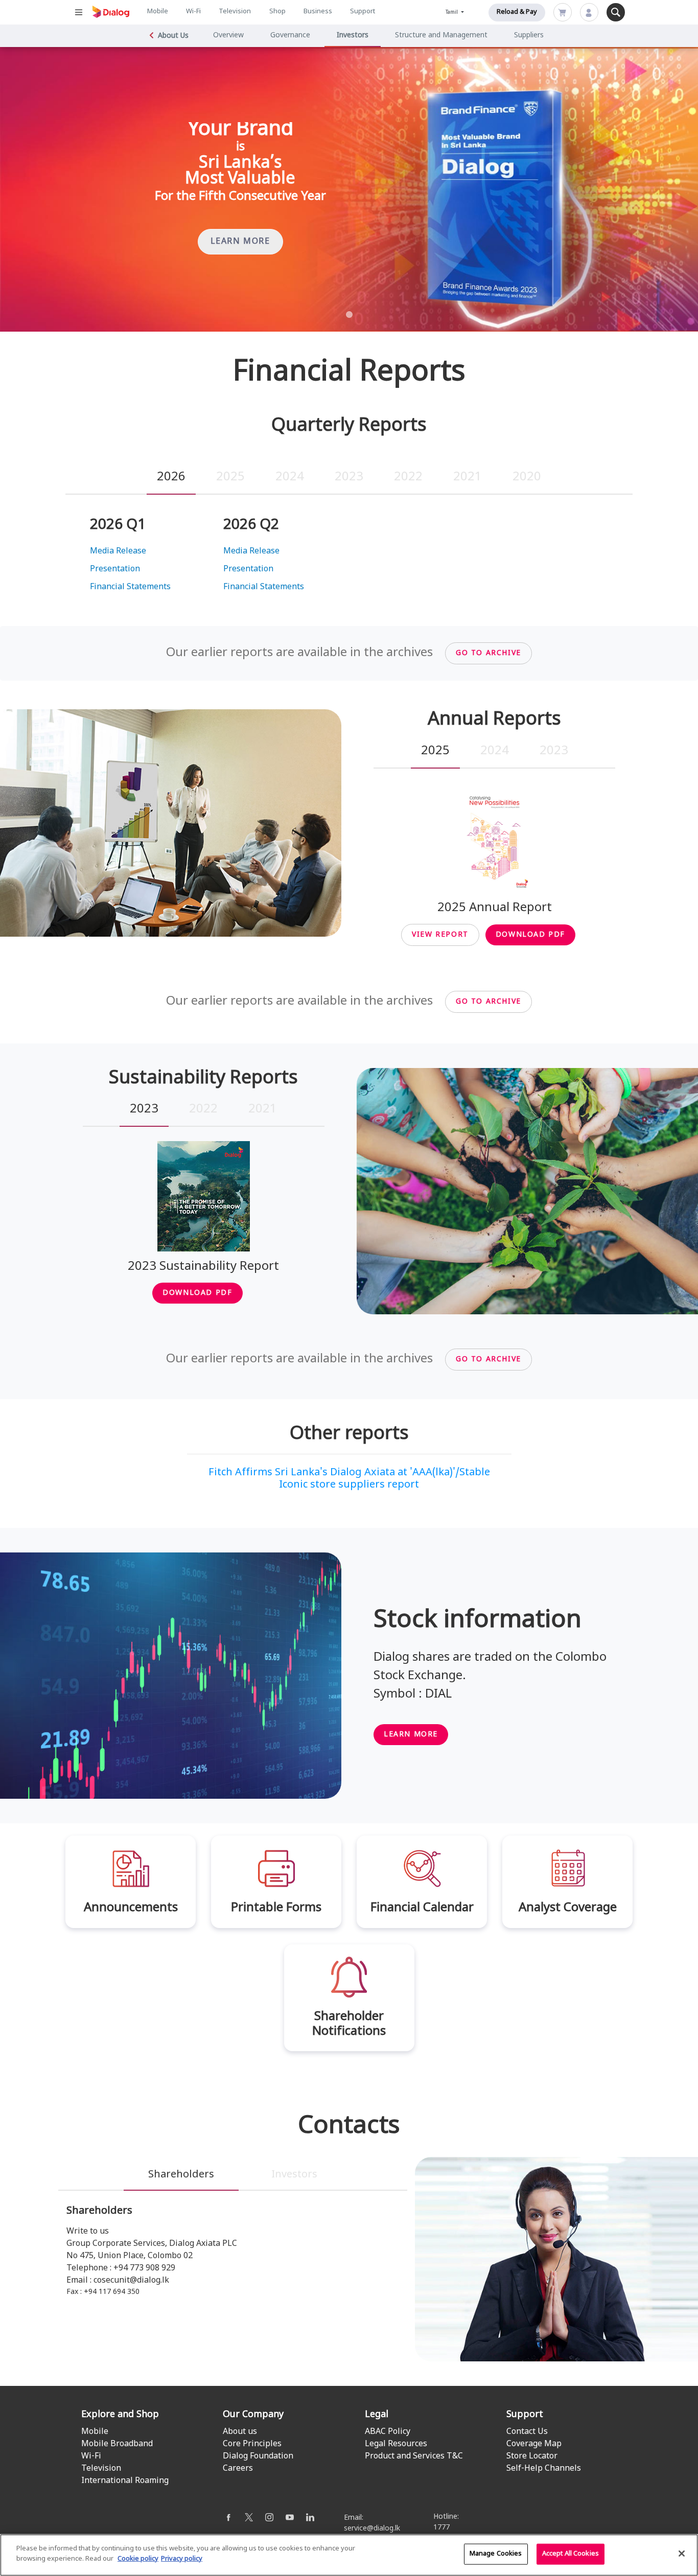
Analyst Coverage (568, 1908)
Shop (277, 12)
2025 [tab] (230, 477)
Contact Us (527, 2432)
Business (318, 12)
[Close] (682, 2554)
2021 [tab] (468, 477)
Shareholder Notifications (349, 2024)
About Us (173, 36)
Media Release (118, 551)
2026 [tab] (171, 477)
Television (235, 12)
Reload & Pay (517, 12)
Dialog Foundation (258, 2456)
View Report (440, 935)
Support (363, 12)
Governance (290, 36)
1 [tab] (349, 315)
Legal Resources (396, 2444)
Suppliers (529, 36)
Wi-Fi (193, 12)
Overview (228, 36)
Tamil (452, 13)
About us (240, 2432)
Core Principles (252, 2444)
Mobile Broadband (117, 2444)
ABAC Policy (388, 2432)
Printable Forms (276, 1908)
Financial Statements (130, 587)
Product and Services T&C (414, 2456)
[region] (349, 2555)
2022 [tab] (408, 477)
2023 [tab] (349, 477)
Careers (238, 2469)
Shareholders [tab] (181, 2175)
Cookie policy (138, 2559)
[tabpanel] (349, 190)
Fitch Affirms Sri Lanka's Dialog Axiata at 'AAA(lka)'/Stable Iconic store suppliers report (349, 1479)
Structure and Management (441, 36)
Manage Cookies (496, 2554)
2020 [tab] (527, 477)
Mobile (158, 12)
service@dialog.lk (372, 2529)
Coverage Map (534, 2444)
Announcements (131, 1908)
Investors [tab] (294, 2175)
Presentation (115, 569)
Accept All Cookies (571, 2554)
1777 (441, 2528)
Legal (377, 2415)
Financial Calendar (422, 1908)
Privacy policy (182, 2559)
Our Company (253, 2415)
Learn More (240, 242)
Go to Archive (488, 653)
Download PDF (530, 935)
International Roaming (125, 2481)
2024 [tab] (290, 477)
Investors (353, 36)
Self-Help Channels (544, 2469)
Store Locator (532, 2456)
